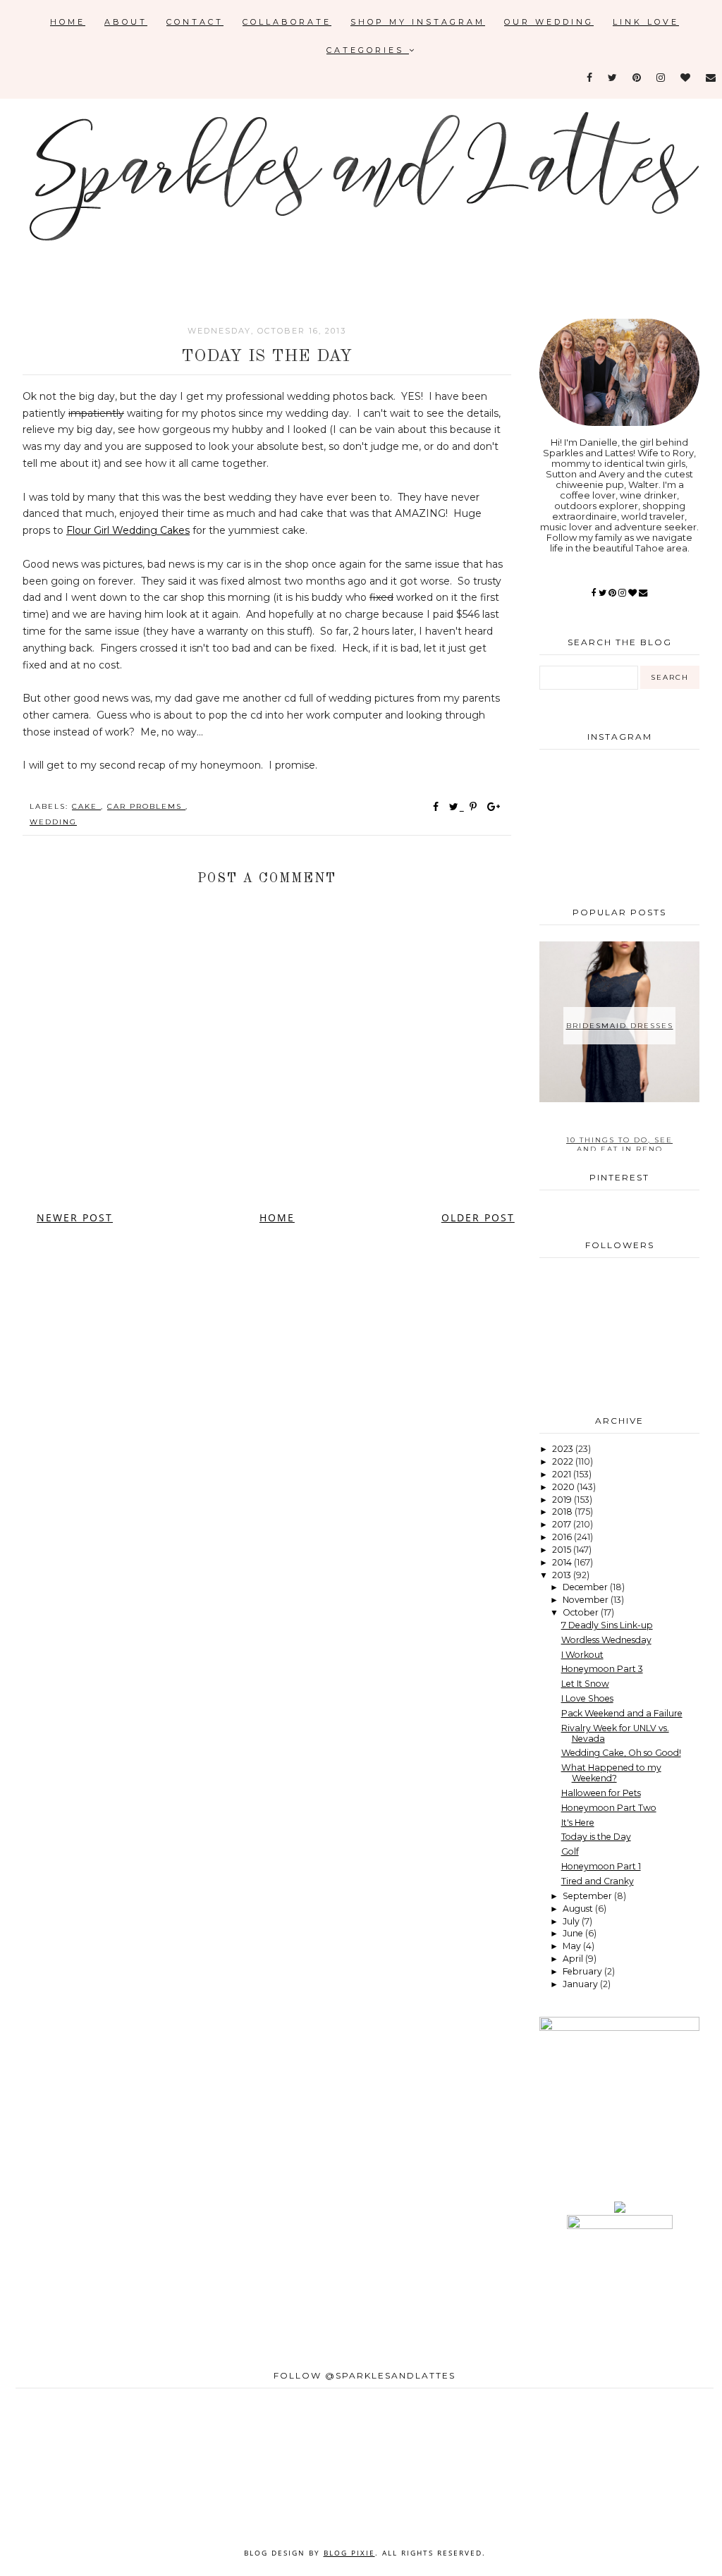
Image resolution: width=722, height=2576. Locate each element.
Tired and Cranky (598, 1881)
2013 (563, 1575)
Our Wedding (549, 22)
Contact (195, 22)
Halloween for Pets (601, 1793)
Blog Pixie (349, 2553)
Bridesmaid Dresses (620, 1026)
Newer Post (75, 1217)
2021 (563, 1474)
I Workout (582, 1655)
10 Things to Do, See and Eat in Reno (619, 1144)
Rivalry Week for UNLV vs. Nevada (615, 1733)
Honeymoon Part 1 (601, 1866)
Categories (368, 50)
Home (68, 22)
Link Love (646, 22)
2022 (564, 1461)
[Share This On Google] (494, 807)
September (588, 1896)
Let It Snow (585, 1684)
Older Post (478, 1217)
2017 (563, 1524)
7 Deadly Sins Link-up (607, 1625)
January (581, 1984)
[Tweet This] (457, 807)
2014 (563, 1562)
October (582, 1612)
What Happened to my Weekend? (611, 1773)
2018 (563, 1512)
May (573, 1946)
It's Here (578, 1823)
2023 (564, 1449)
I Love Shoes (587, 1698)
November (587, 1600)
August (579, 1909)
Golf (570, 1851)
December (586, 1587)
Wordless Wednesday (606, 1640)
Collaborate (287, 22)
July (572, 1921)
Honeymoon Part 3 (602, 1669)
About (126, 22)
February (583, 1971)
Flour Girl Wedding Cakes (128, 530)
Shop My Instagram (418, 22)
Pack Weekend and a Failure (622, 1713)
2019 (563, 1500)
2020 (564, 1487)
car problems (146, 806)
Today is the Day (596, 1837)
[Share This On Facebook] (436, 807)
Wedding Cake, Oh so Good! (621, 1753)
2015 (563, 1550)
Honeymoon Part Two (609, 1808)
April (574, 1959)
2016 (563, 1537)
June (574, 1933)
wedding (53, 822)
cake (86, 806)
